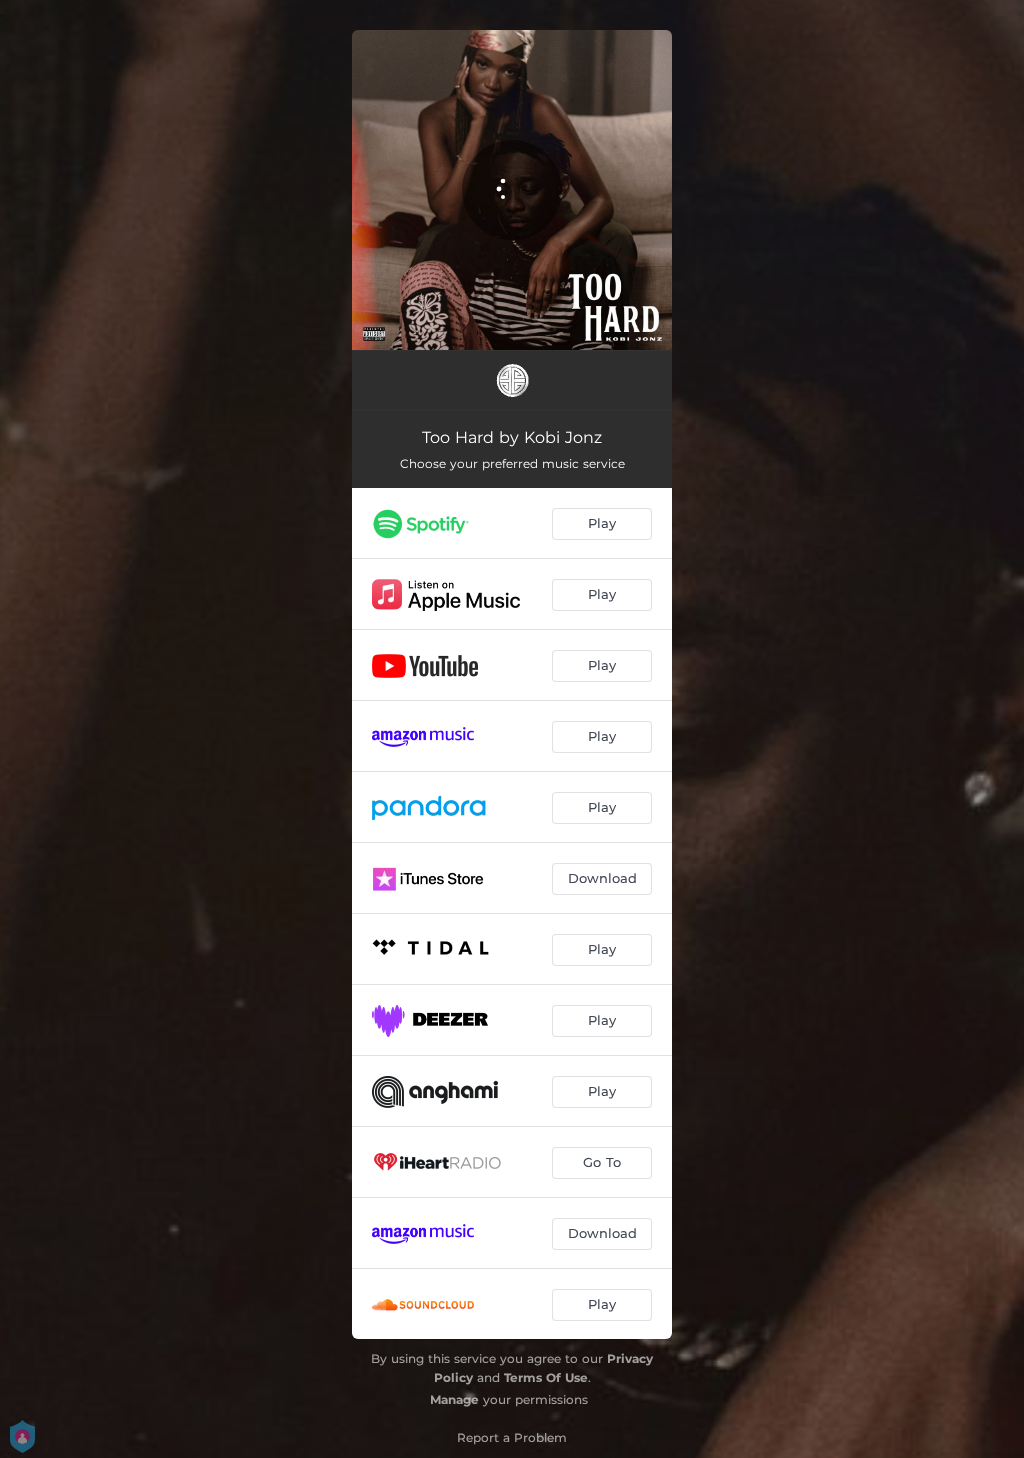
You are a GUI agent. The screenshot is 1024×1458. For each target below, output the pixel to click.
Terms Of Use (546, 1377)
